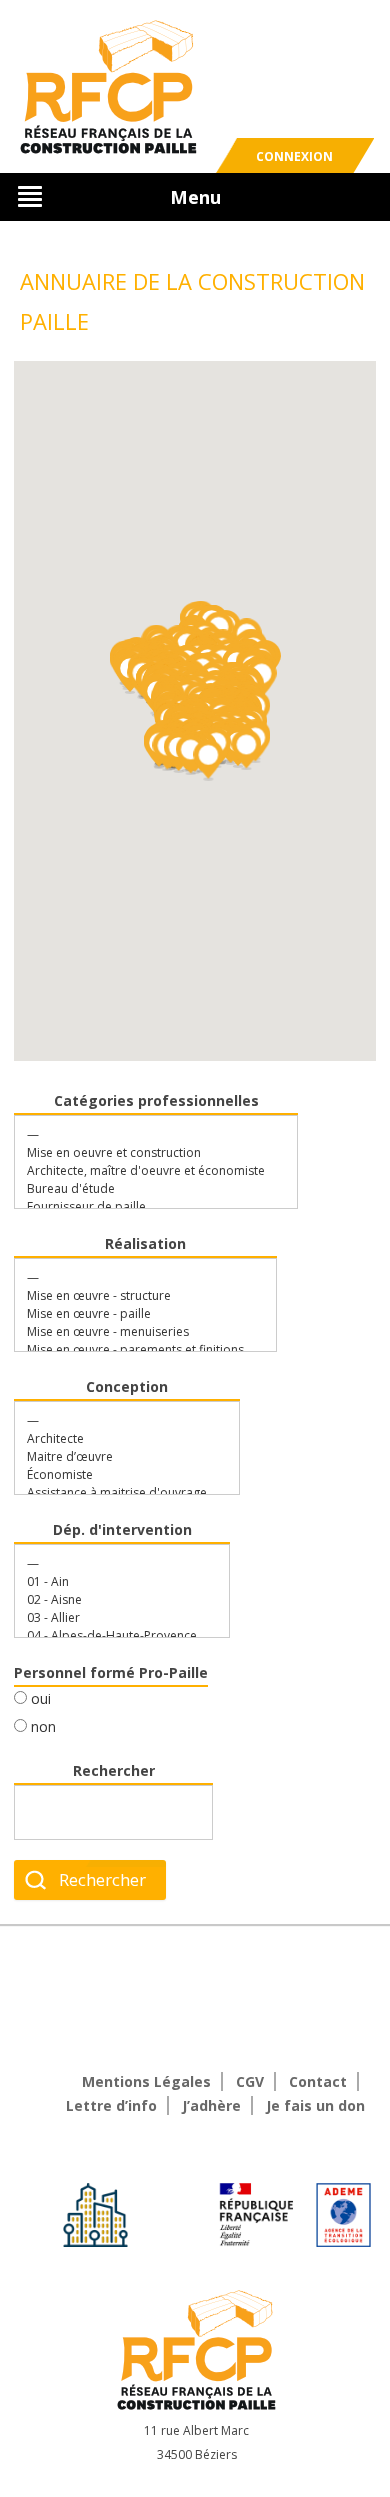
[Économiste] (117, 1475)
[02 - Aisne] (112, 1600)
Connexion (294, 156)
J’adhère (211, 2105)
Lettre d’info (111, 2105)
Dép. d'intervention (122, 1529)
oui (39, 1698)
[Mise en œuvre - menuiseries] (135, 1332)
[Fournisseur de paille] (146, 1207)
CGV (250, 2081)
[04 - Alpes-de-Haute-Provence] (112, 1636)
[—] (146, 1135)
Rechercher (114, 1770)
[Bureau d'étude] (146, 1189)
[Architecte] (117, 1439)
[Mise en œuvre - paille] (135, 1314)
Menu (195, 197)
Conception (127, 1386)
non (41, 1726)
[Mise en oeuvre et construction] (146, 1153)
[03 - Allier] (112, 1618)
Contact (318, 2081)
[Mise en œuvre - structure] (135, 1296)
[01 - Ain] (112, 1582)
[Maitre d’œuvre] (117, 1457)
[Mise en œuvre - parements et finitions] (135, 1350)
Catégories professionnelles (156, 1100)
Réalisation (145, 1243)
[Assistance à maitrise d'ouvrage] (117, 1493)
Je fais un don (315, 2105)
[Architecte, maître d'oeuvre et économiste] (146, 1171)
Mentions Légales (146, 2081)
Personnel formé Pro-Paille (111, 1672)
